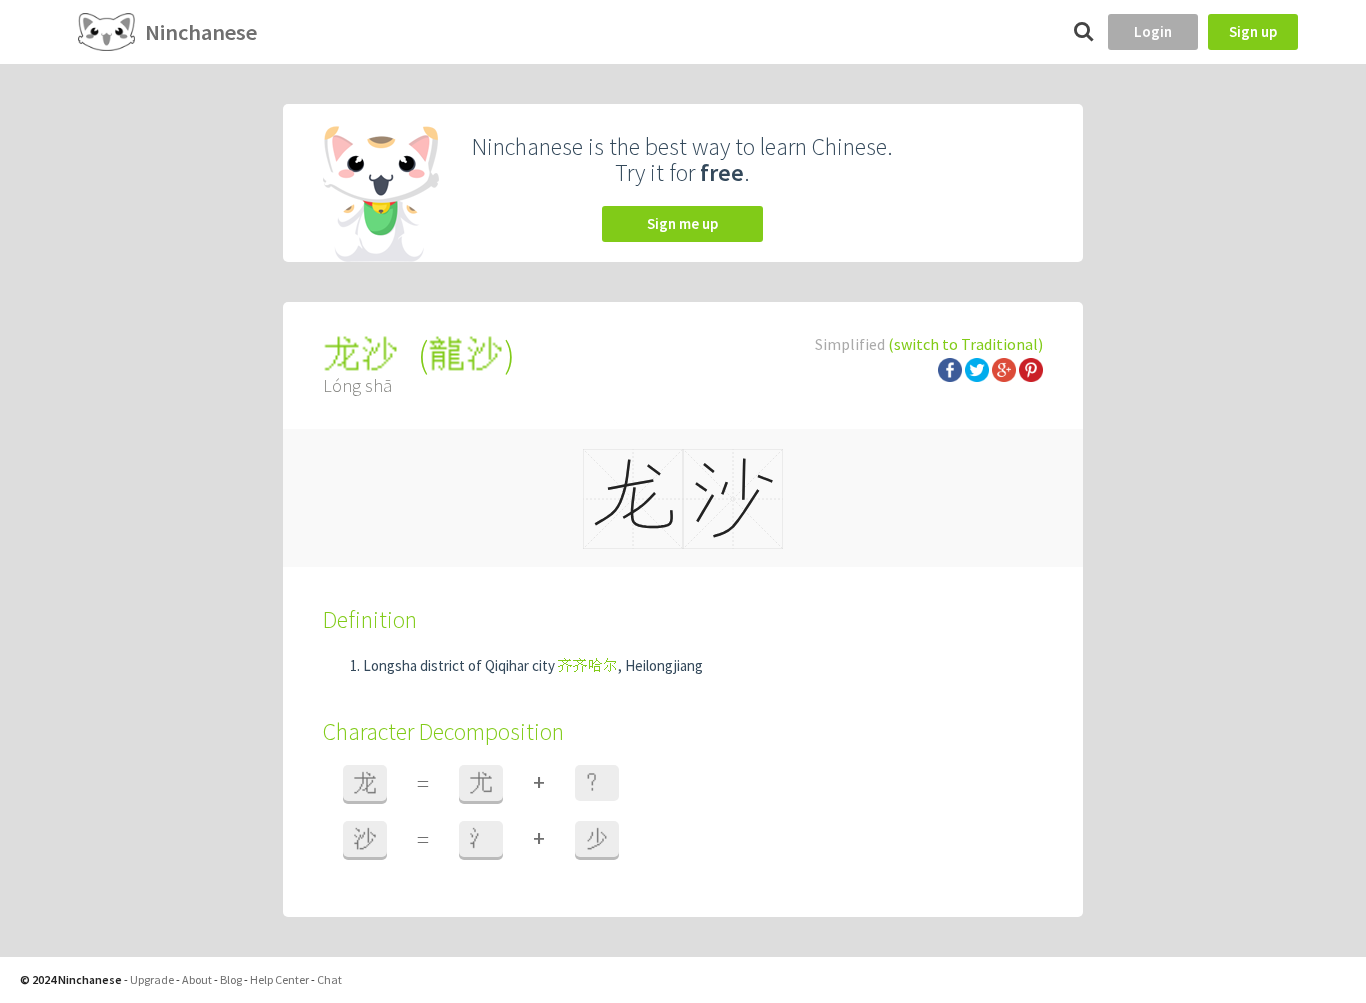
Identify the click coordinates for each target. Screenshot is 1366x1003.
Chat (329, 979)
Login (1153, 31)
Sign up (1253, 31)
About (197, 979)
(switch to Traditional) (965, 344)
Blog (231, 979)
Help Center (279, 979)
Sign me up (682, 223)
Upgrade (152, 979)
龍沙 (466, 354)
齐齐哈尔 (588, 665)
